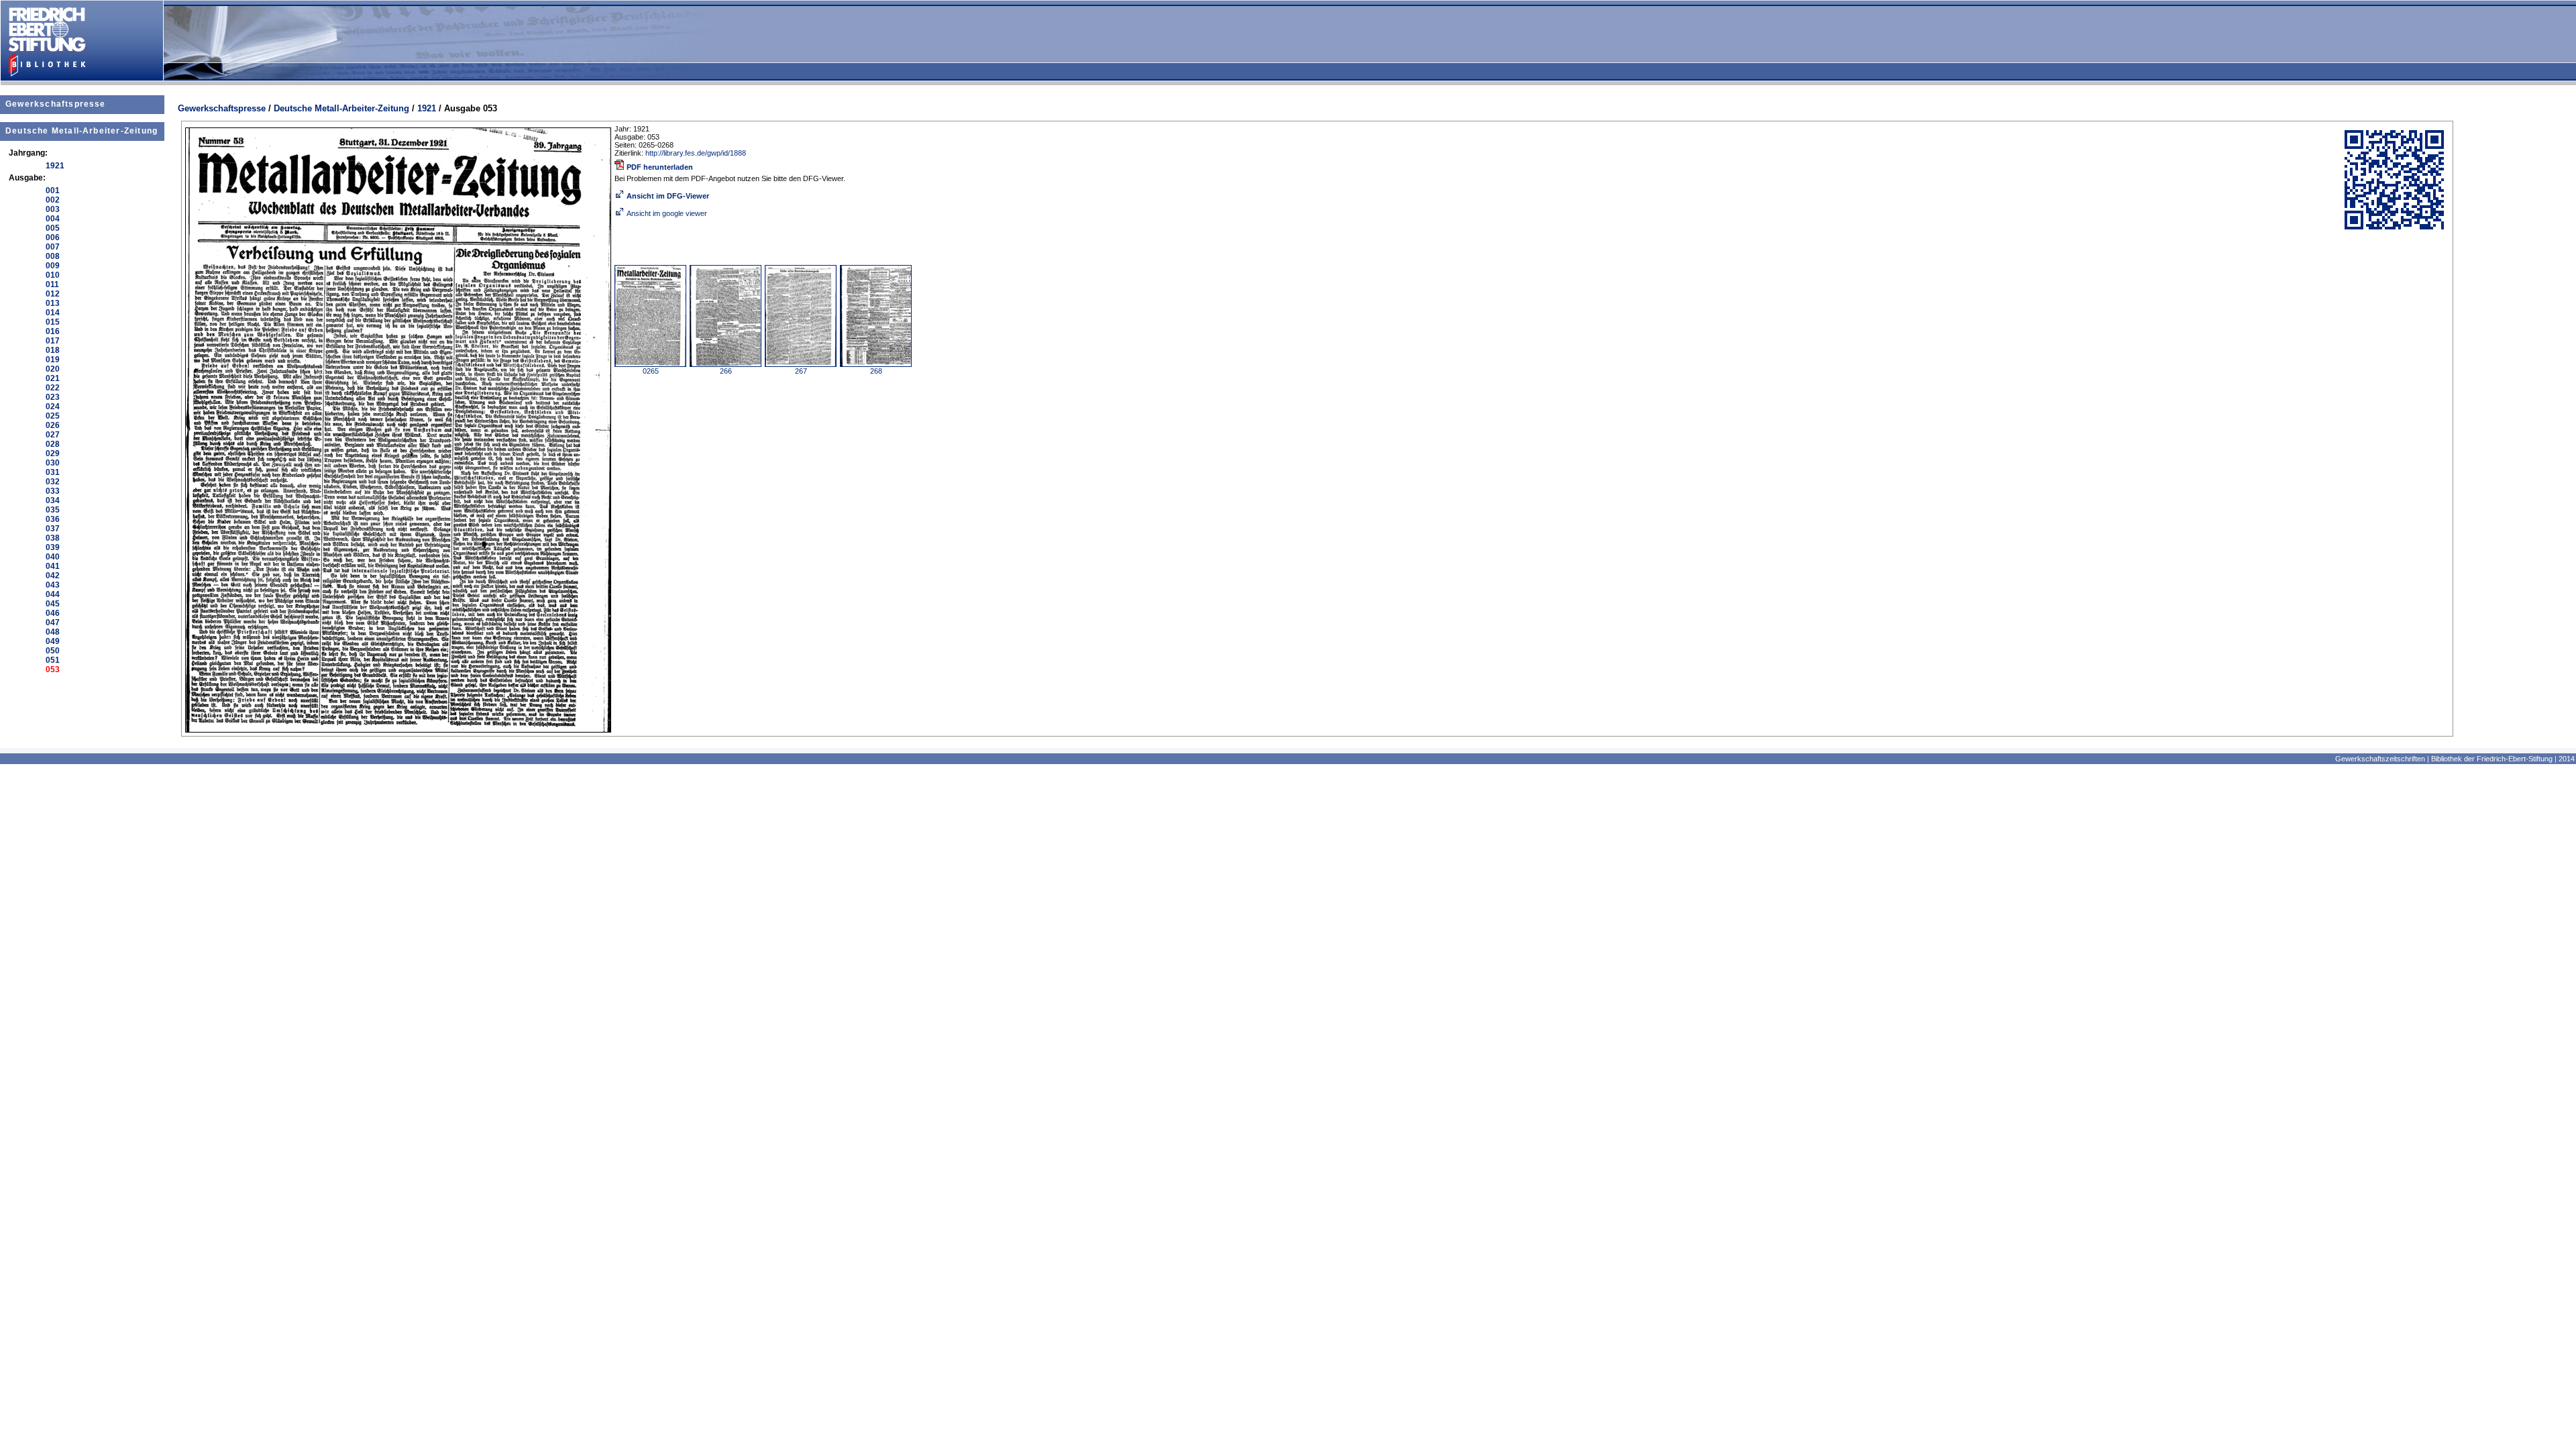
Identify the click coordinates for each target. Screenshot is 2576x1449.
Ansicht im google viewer (667, 213)
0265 (651, 371)
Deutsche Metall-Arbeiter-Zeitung (82, 131)
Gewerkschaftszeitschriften (2380, 759)
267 (801, 371)
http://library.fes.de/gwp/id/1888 (696, 153)
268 (876, 371)
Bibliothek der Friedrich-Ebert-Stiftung (2492, 759)
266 (726, 371)
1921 (427, 108)
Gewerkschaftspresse (56, 104)
